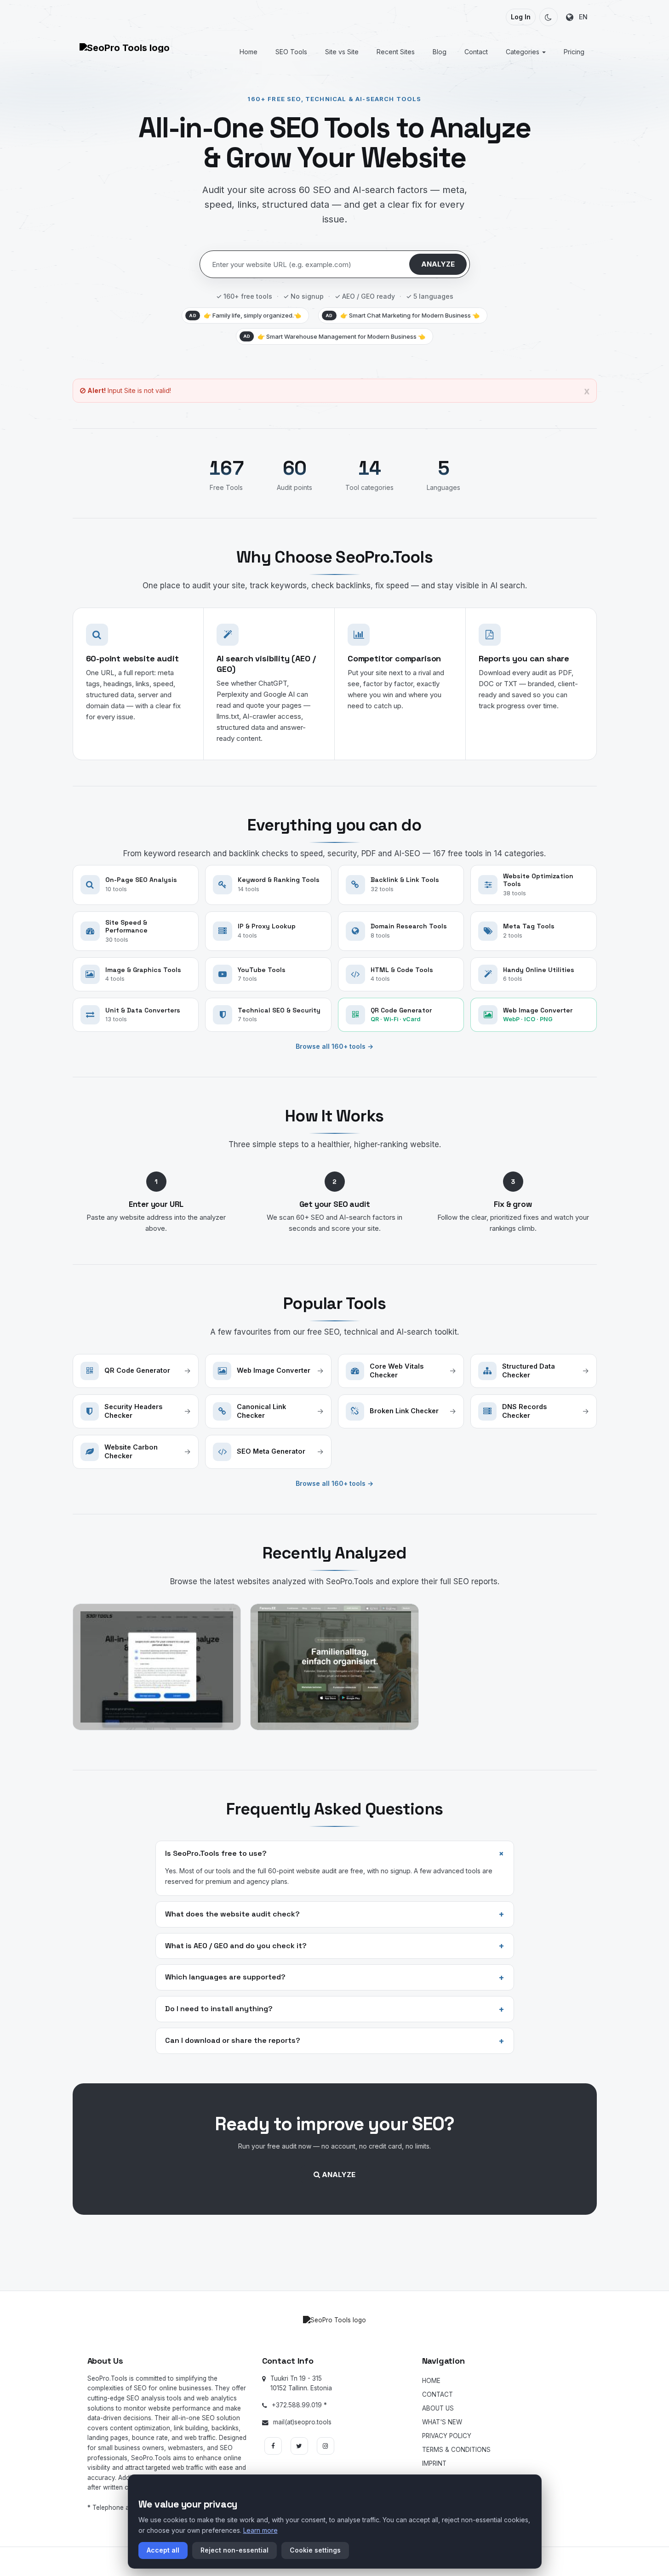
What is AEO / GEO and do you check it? (335, 1946)
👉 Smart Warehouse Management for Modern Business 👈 (334, 336)
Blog (440, 52)
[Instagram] (326, 2446)
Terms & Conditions (456, 2450)
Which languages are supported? (335, 1978)
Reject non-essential (234, 2550)
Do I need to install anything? (335, 2009)
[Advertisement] (335, 2254)
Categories (523, 52)
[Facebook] (273, 2446)
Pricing (574, 52)
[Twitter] (299, 2446)
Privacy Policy (447, 2436)
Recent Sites (396, 52)
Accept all (163, 2550)
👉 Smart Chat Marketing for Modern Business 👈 (403, 315)
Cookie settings (315, 2550)
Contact (476, 52)
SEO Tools (291, 52)
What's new (442, 2422)
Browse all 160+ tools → (334, 1046)
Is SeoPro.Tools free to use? (337, 1853)
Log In (521, 17)
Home (249, 52)
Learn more (260, 2530)
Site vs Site (342, 52)
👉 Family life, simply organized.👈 (245, 315)
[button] (549, 17)
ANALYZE (438, 264)
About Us (438, 2408)
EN (580, 17)
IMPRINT (434, 2463)
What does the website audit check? (335, 1914)
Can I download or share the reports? (335, 2041)
